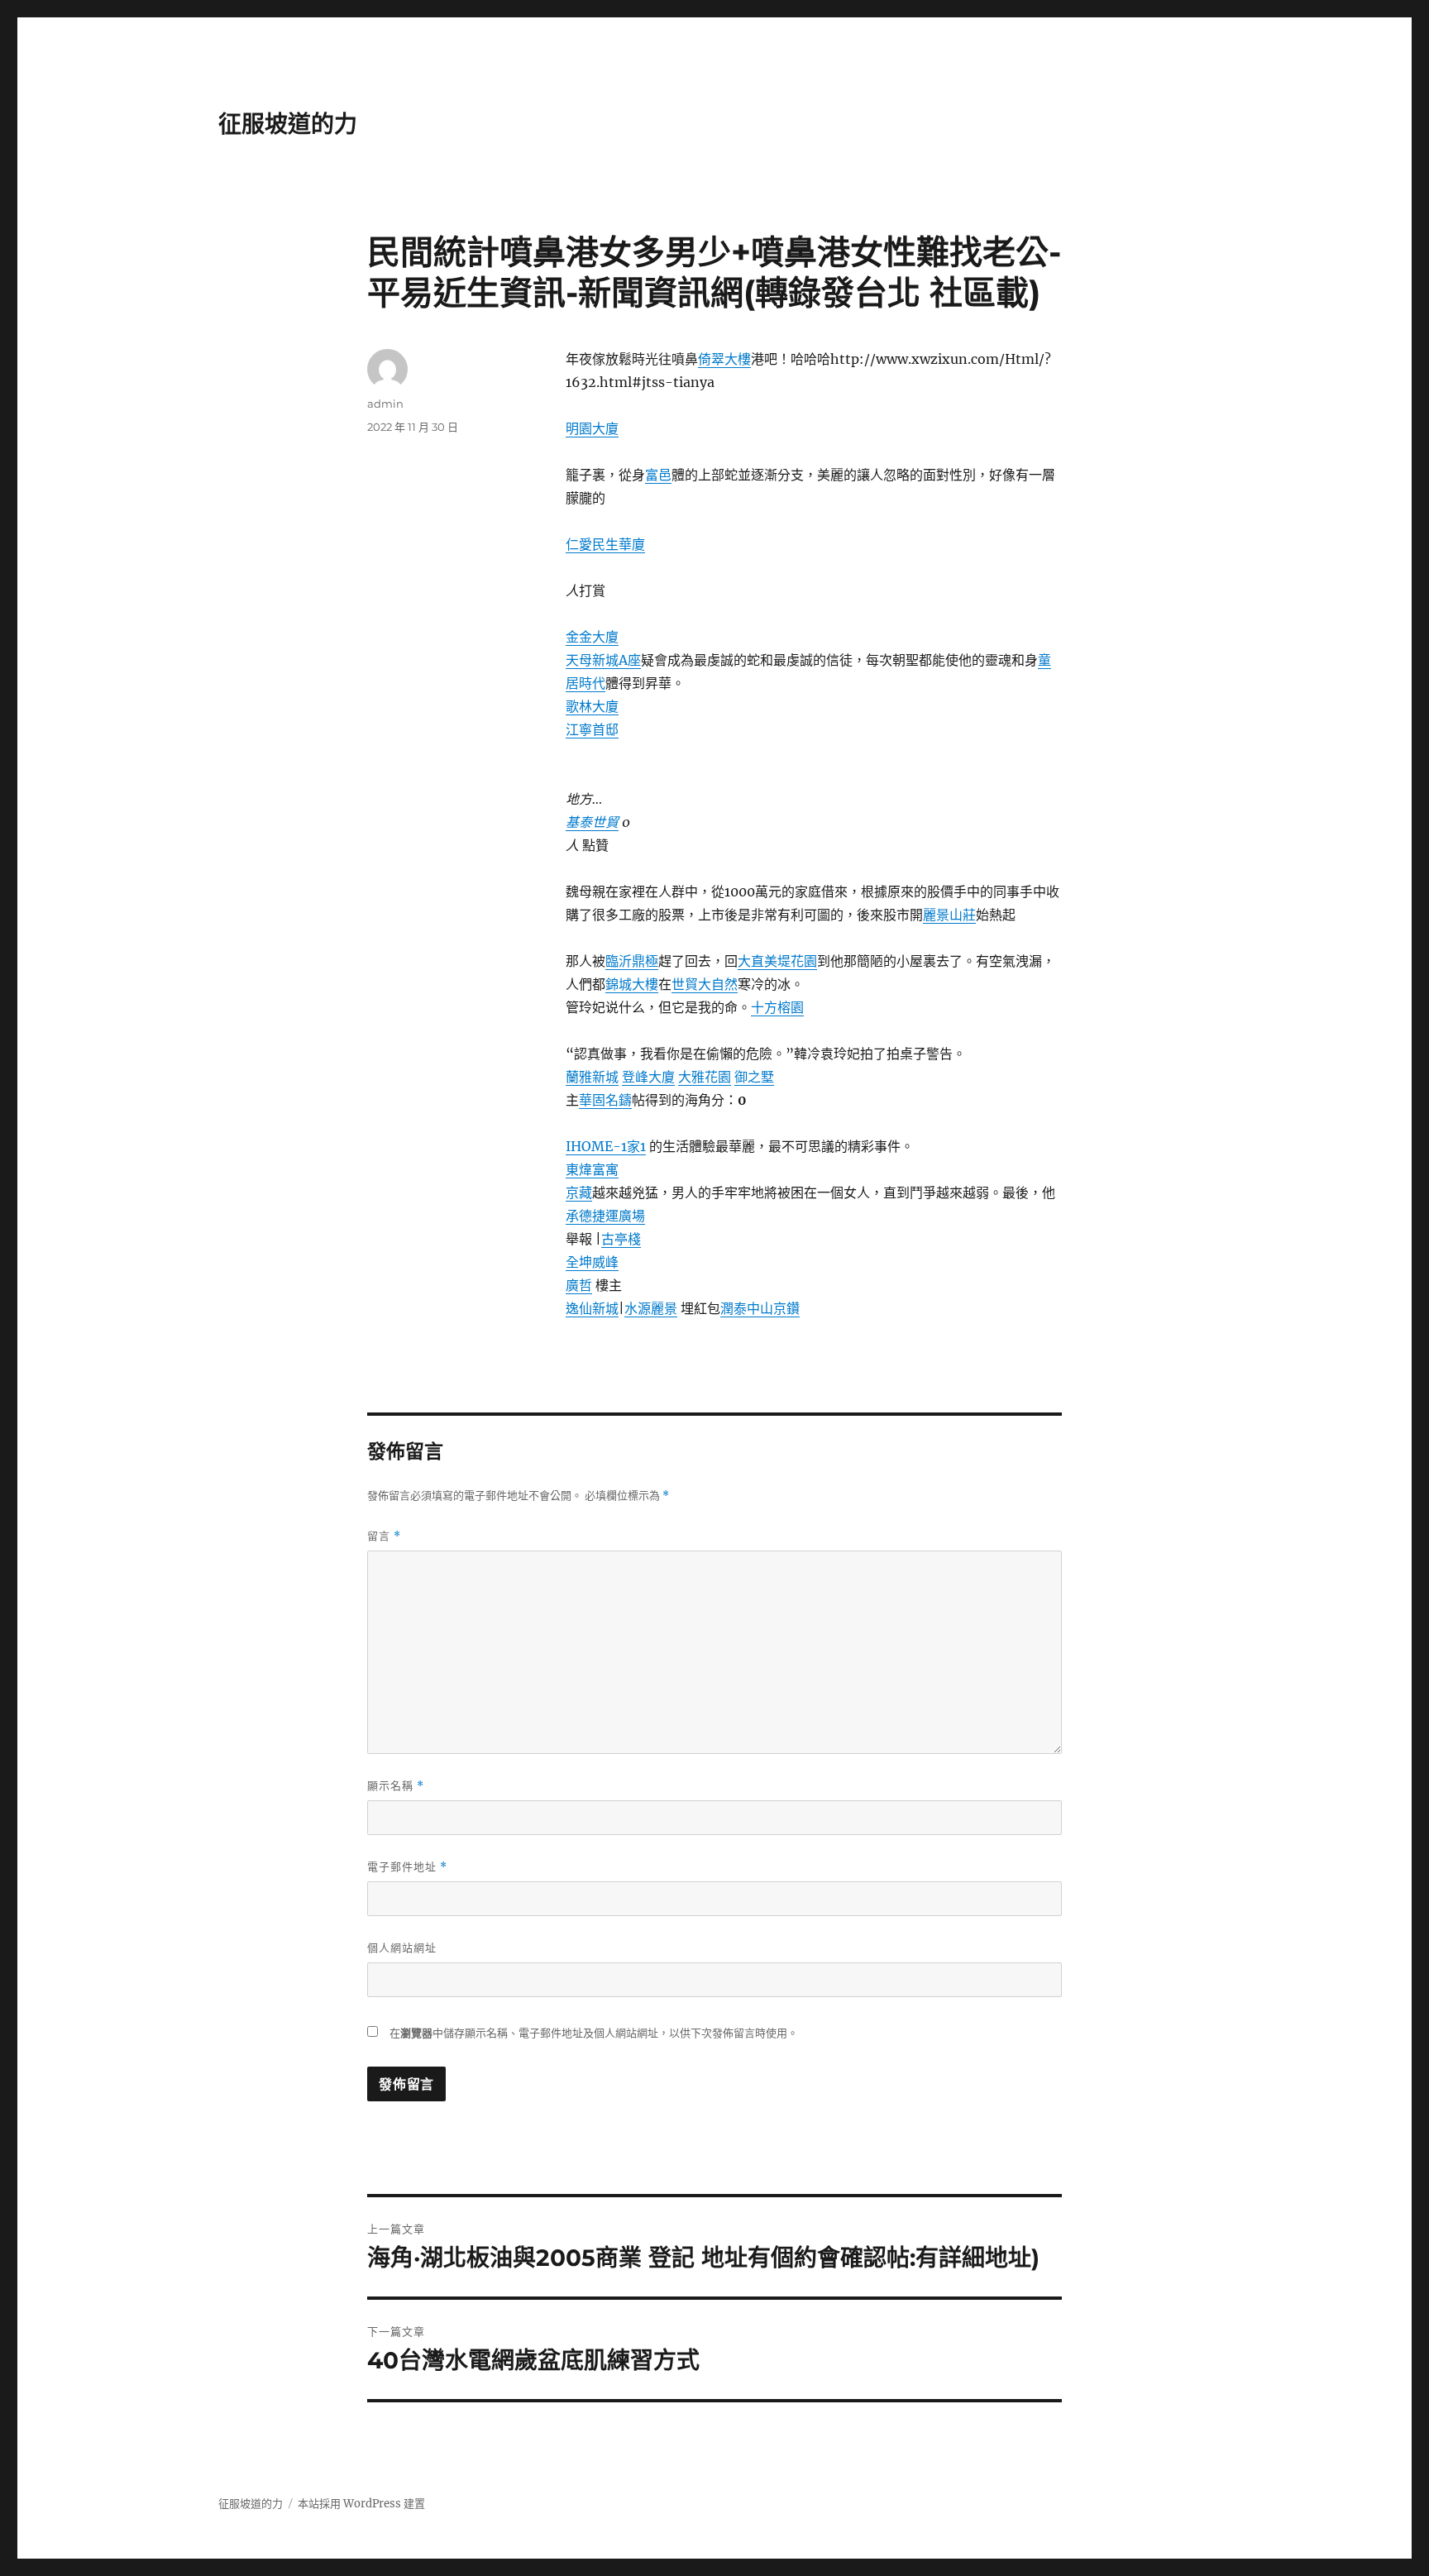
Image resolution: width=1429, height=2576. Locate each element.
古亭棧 (621, 1239)
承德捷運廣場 (605, 1216)
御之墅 (754, 1077)
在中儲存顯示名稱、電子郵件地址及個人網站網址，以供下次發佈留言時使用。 (594, 2033)
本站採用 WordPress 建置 (361, 2504)
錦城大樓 (632, 984)
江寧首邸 (592, 729)
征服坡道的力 (288, 124)
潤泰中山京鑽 (760, 1308)
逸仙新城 (592, 1308)
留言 (384, 1536)
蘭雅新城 (592, 1077)
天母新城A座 (603, 660)
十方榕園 (777, 1007)
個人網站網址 (402, 1948)
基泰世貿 (592, 822)
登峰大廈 (648, 1077)
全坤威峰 (592, 1262)
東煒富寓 (592, 1169)
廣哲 (579, 1285)
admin (385, 404)
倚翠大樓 (724, 359)
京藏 (579, 1192)
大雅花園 (705, 1077)
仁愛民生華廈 (605, 544)
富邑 (658, 475)
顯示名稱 (396, 1786)
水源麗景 (651, 1308)
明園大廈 (592, 428)
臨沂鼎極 (632, 961)
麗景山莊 (949, 915)
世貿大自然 (705, 984)
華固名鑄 (605, 1100)
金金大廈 (592, 637)
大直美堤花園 (777, 961)
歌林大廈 (592, 706)
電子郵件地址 (407, 1867)
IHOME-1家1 (606, 1146)
